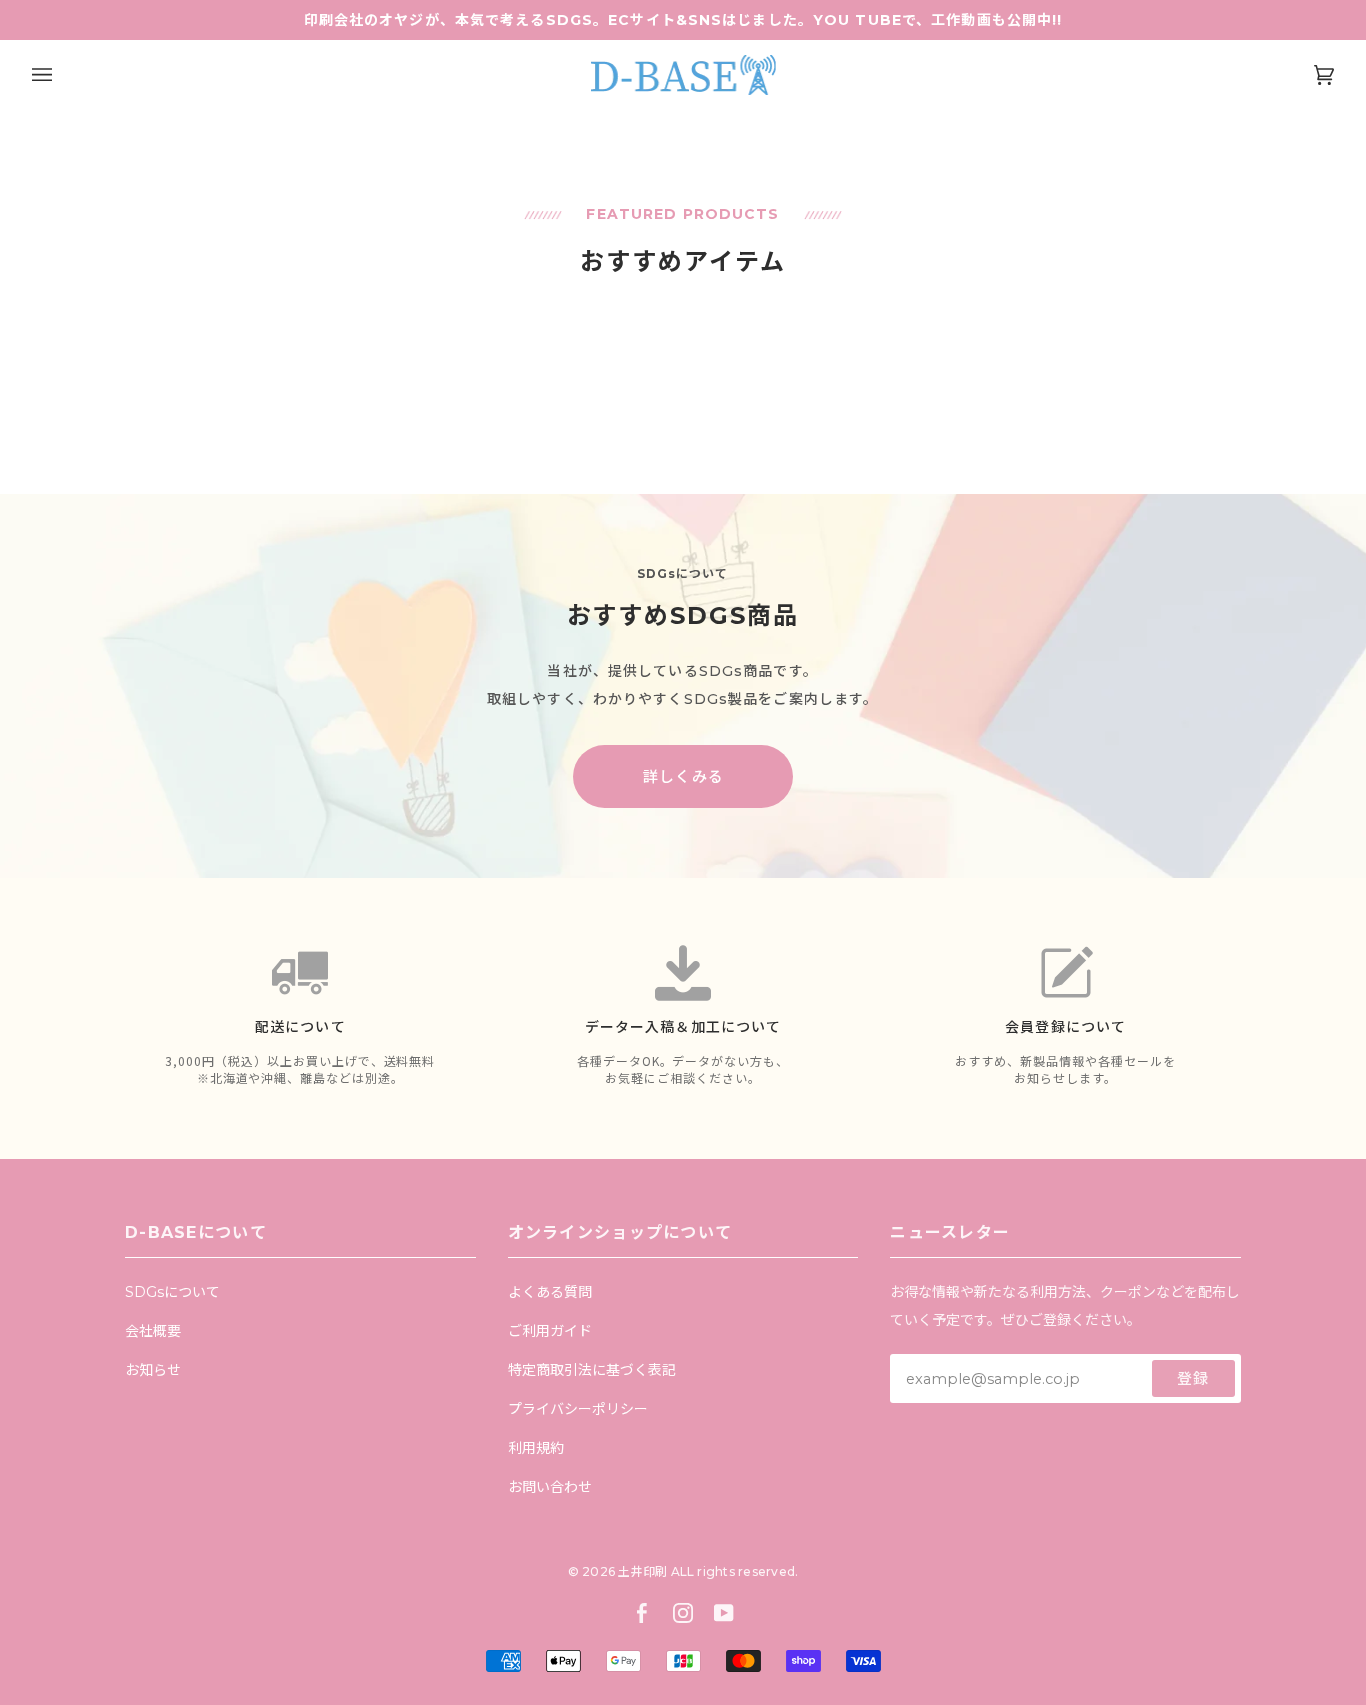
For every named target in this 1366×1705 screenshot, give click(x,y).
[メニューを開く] (62, 75)
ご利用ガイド (550, 1331)
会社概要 (153, 1331)
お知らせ (153, 1370)
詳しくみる (683, 776)
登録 (1193, 1378)
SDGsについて (172, 1292)
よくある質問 (550, 1292)
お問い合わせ (550, 1487)
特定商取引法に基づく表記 (592, 1370)
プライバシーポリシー (578, 1409)
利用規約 (536, 1448)
